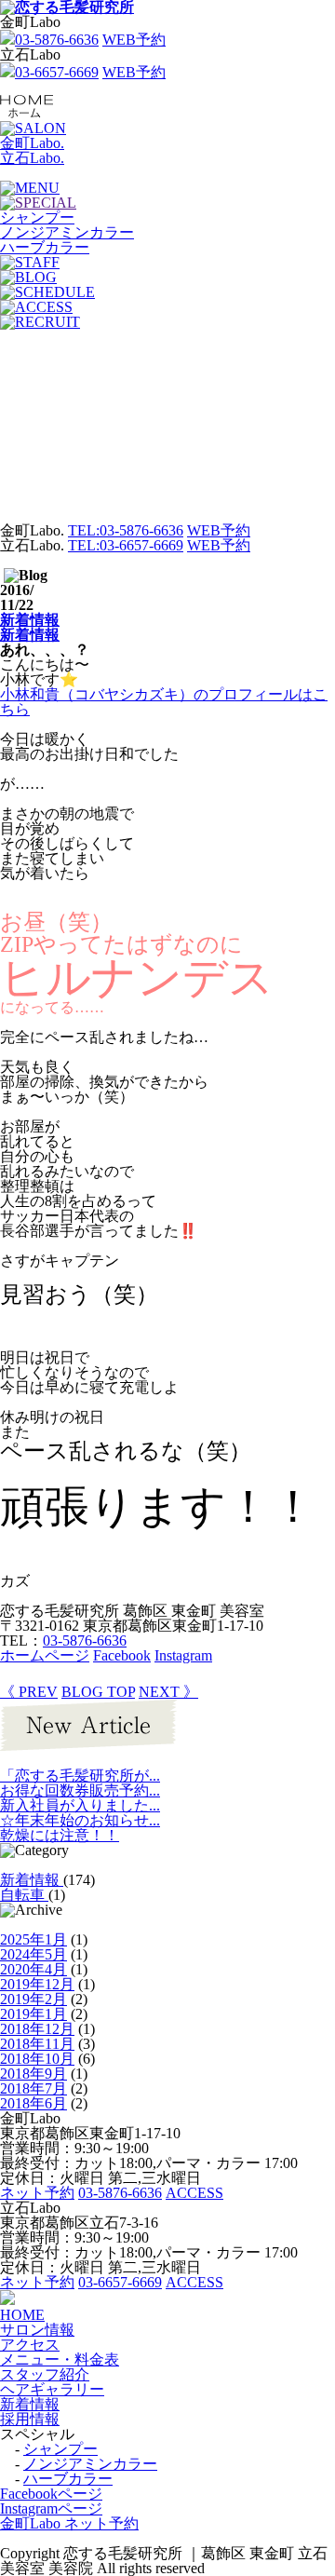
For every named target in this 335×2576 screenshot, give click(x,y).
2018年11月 (37, 2044)
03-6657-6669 (57, 72)
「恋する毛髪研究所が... (80, 1776)
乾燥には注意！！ (60, 1835)
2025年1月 (33, 1939)
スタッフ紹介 (45, 2374)
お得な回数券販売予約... (80, 1790)
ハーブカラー (68, 2479)
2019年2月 (33, 1999)
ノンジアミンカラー (90, 2464)
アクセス (30, 2345)
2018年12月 (37, 2029)
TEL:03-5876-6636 (126, 530)
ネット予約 (37, 2193)
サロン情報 (37, 2330)
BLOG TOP (98, 1692)
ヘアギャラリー (52, 2389)
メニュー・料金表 (60, 2359)
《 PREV (29, 1692)
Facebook (122, 1655)
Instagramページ (51, 2508)
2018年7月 (33, 2088)
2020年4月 (33, 1969)
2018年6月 (33, 2103)
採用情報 (30, 2419)
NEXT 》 (168, 1692)
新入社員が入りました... (80, 1805)
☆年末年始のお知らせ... (80, 1820)
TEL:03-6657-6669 (126, 545)
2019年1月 (33, 2014)
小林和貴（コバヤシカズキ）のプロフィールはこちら (164, 702)
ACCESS (194, 2193)
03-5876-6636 (57, 40)
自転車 (24, 1895)
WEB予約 (134, 40)
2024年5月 (33, 1954)
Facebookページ (51, 2494)
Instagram (183, 1655)
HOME (22, 2315)
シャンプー (60, 2449)
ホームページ (45, 1655)
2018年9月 (33, 2074)
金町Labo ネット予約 (69, 2523)
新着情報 (30, 620)
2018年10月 (37, 2059)
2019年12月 (37, 1984)
